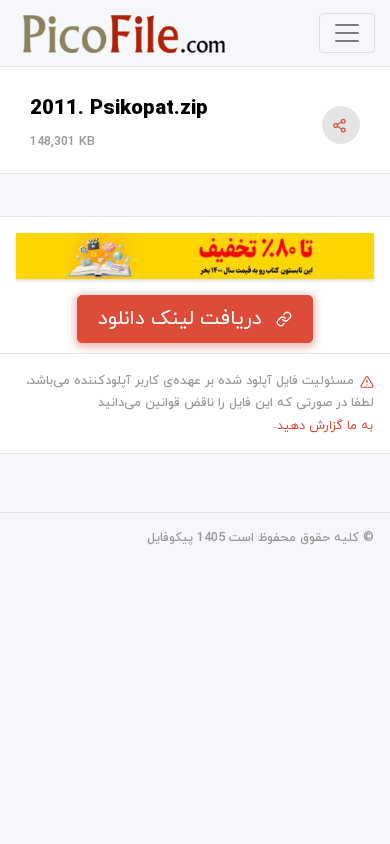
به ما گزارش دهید (325, 426)
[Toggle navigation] (347, 33)
